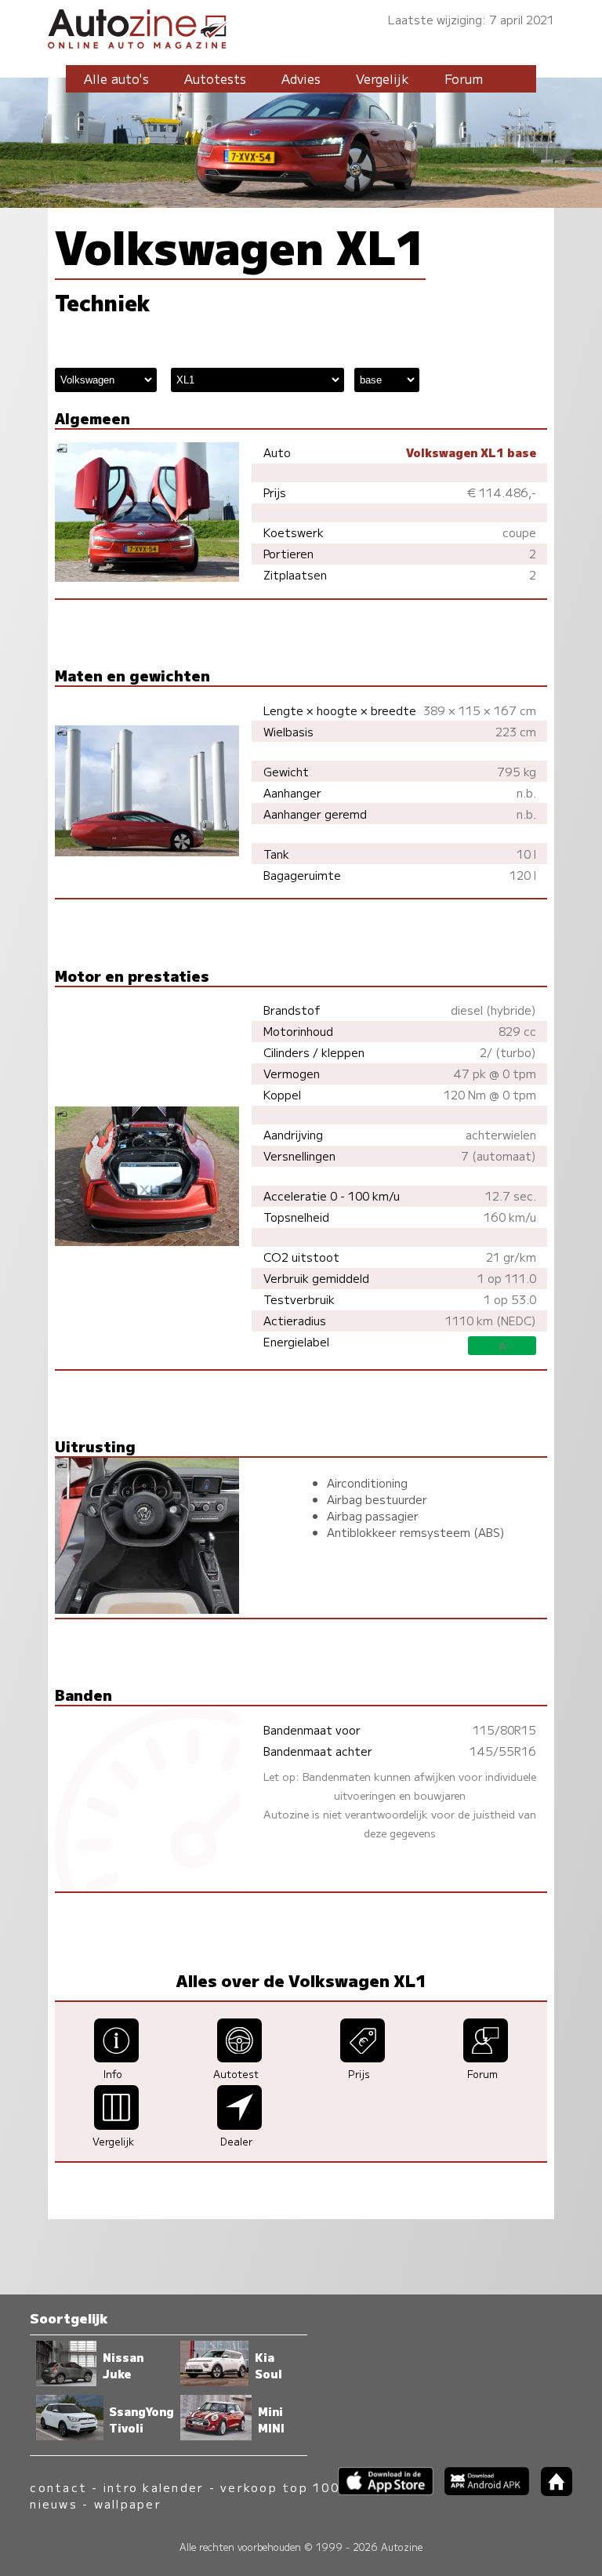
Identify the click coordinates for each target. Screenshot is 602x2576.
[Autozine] (301, 26)
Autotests (215, 78)
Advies (301, 78)
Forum (464, 78)
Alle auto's (116, 78)
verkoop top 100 (280, 2487)
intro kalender (154, 2487)
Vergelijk (383, 78)
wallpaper (128, 2503)
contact (58, 2487)
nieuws (53, 2503)
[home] (550, 2491)
